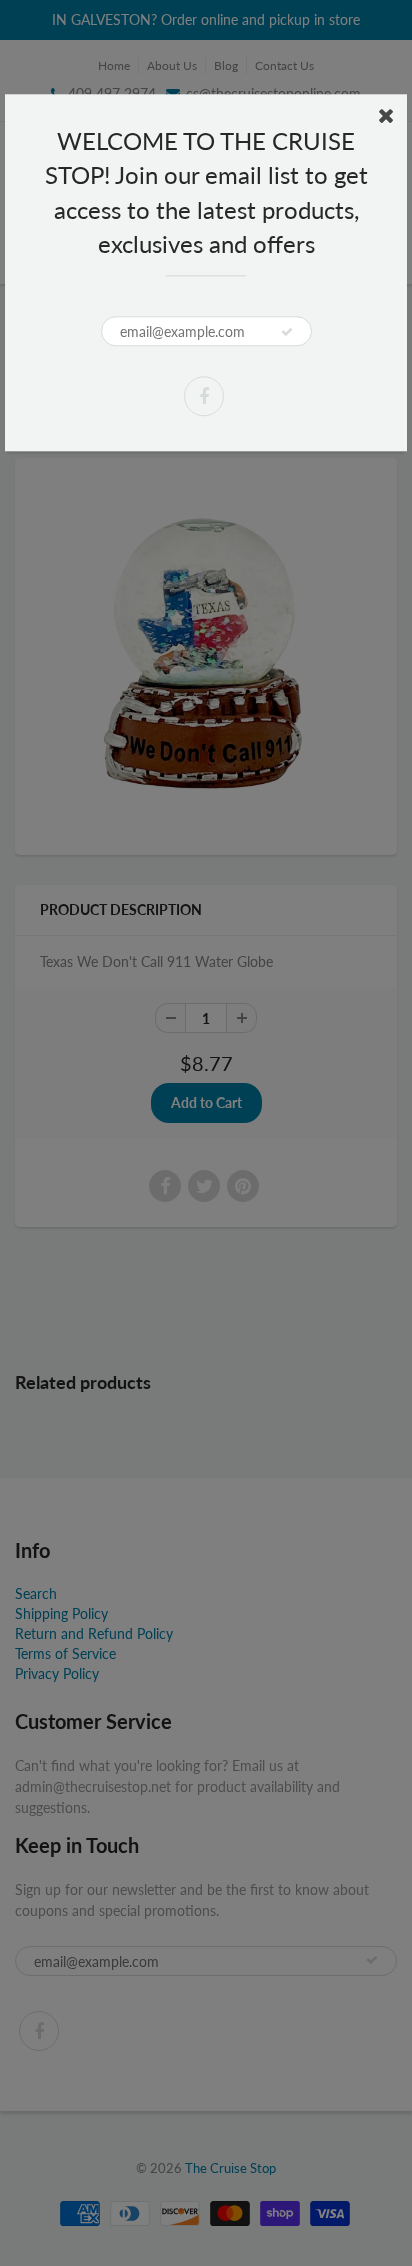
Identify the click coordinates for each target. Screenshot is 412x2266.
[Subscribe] (287, 332)
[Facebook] (204, 396)
